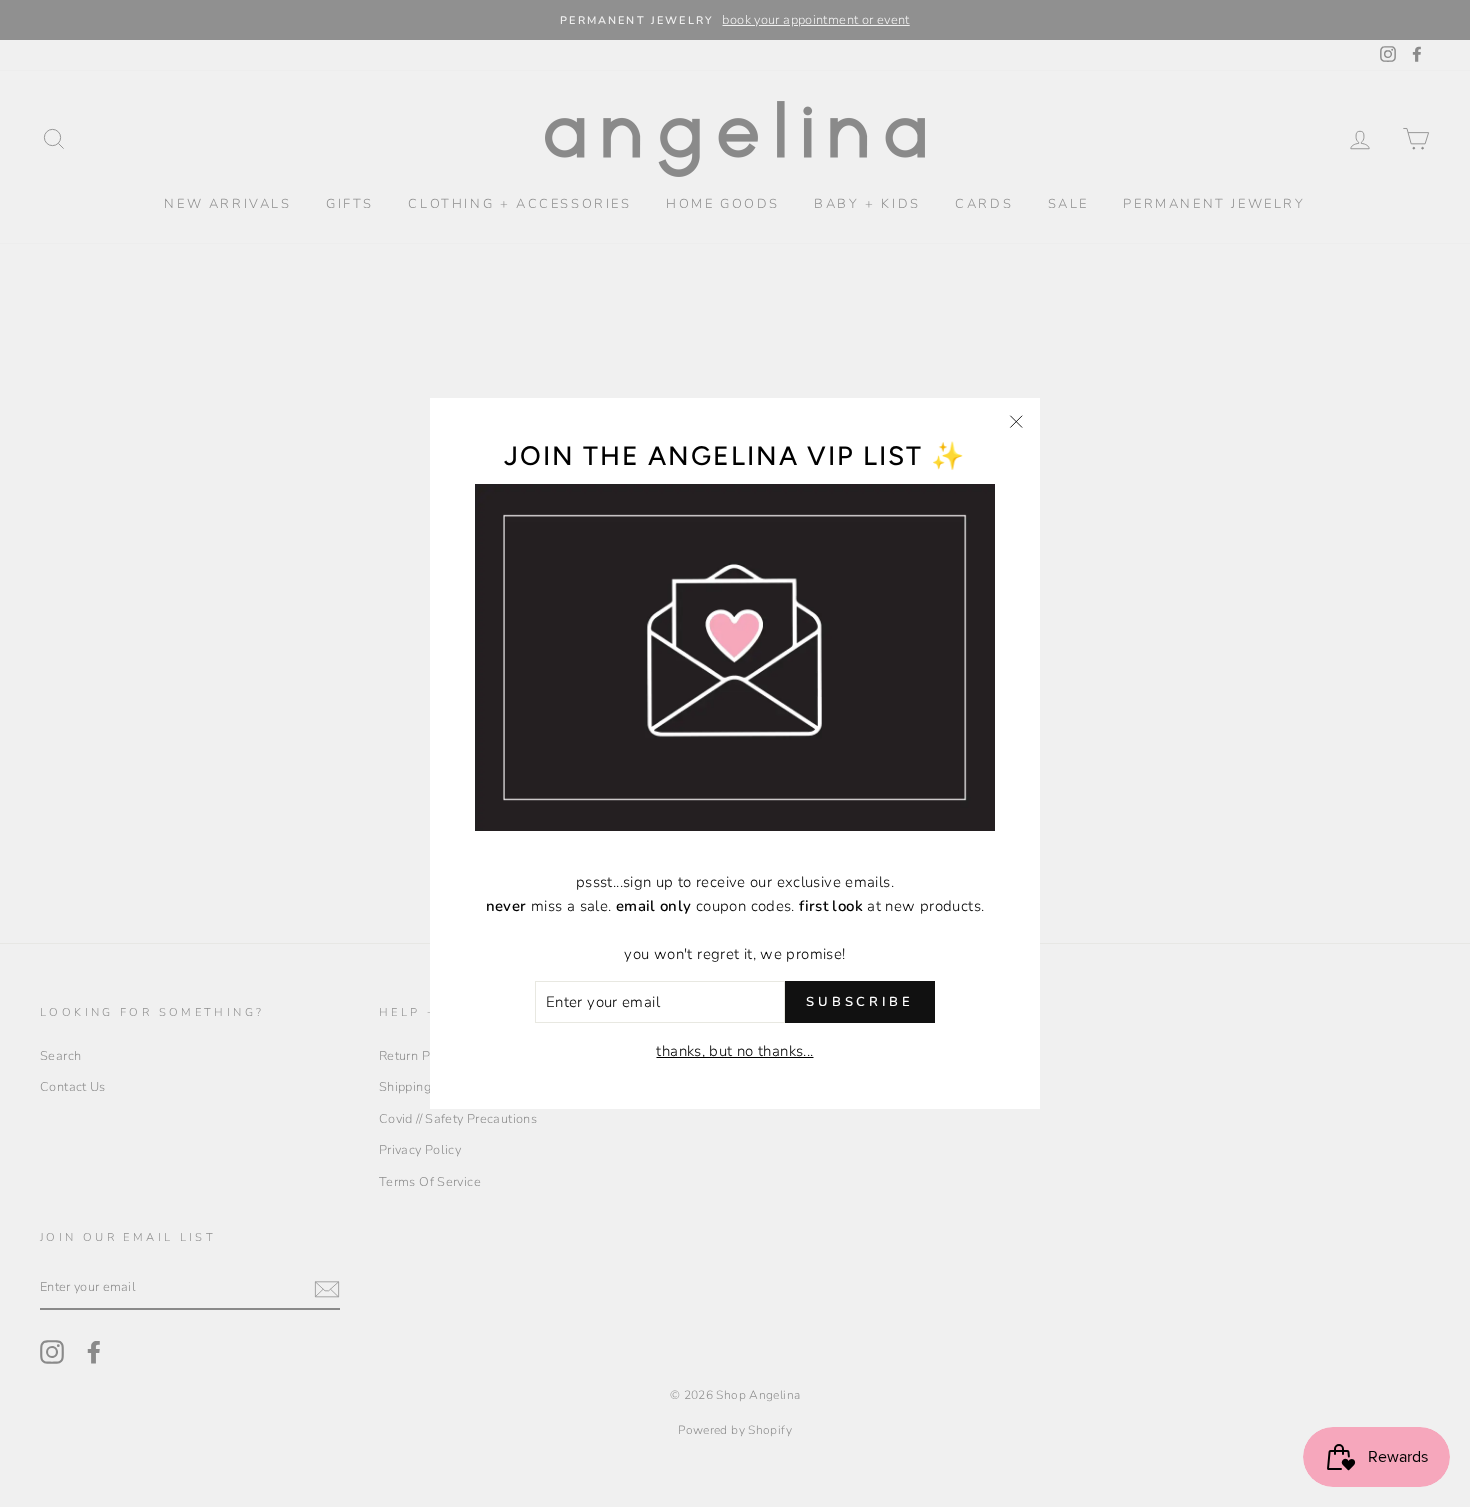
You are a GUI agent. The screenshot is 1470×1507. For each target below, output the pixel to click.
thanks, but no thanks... (734, 1051)
